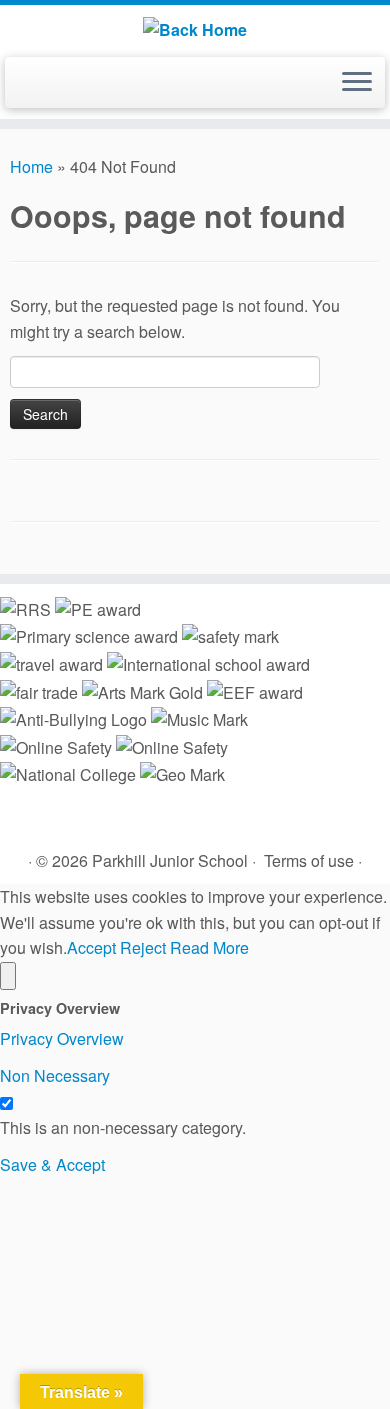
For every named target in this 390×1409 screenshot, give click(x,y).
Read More (209, 947)
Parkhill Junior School (170, 860)
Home (31, 166)
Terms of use (309, 860)
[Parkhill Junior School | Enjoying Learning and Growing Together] (195, 28)
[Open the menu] (357, 83)
